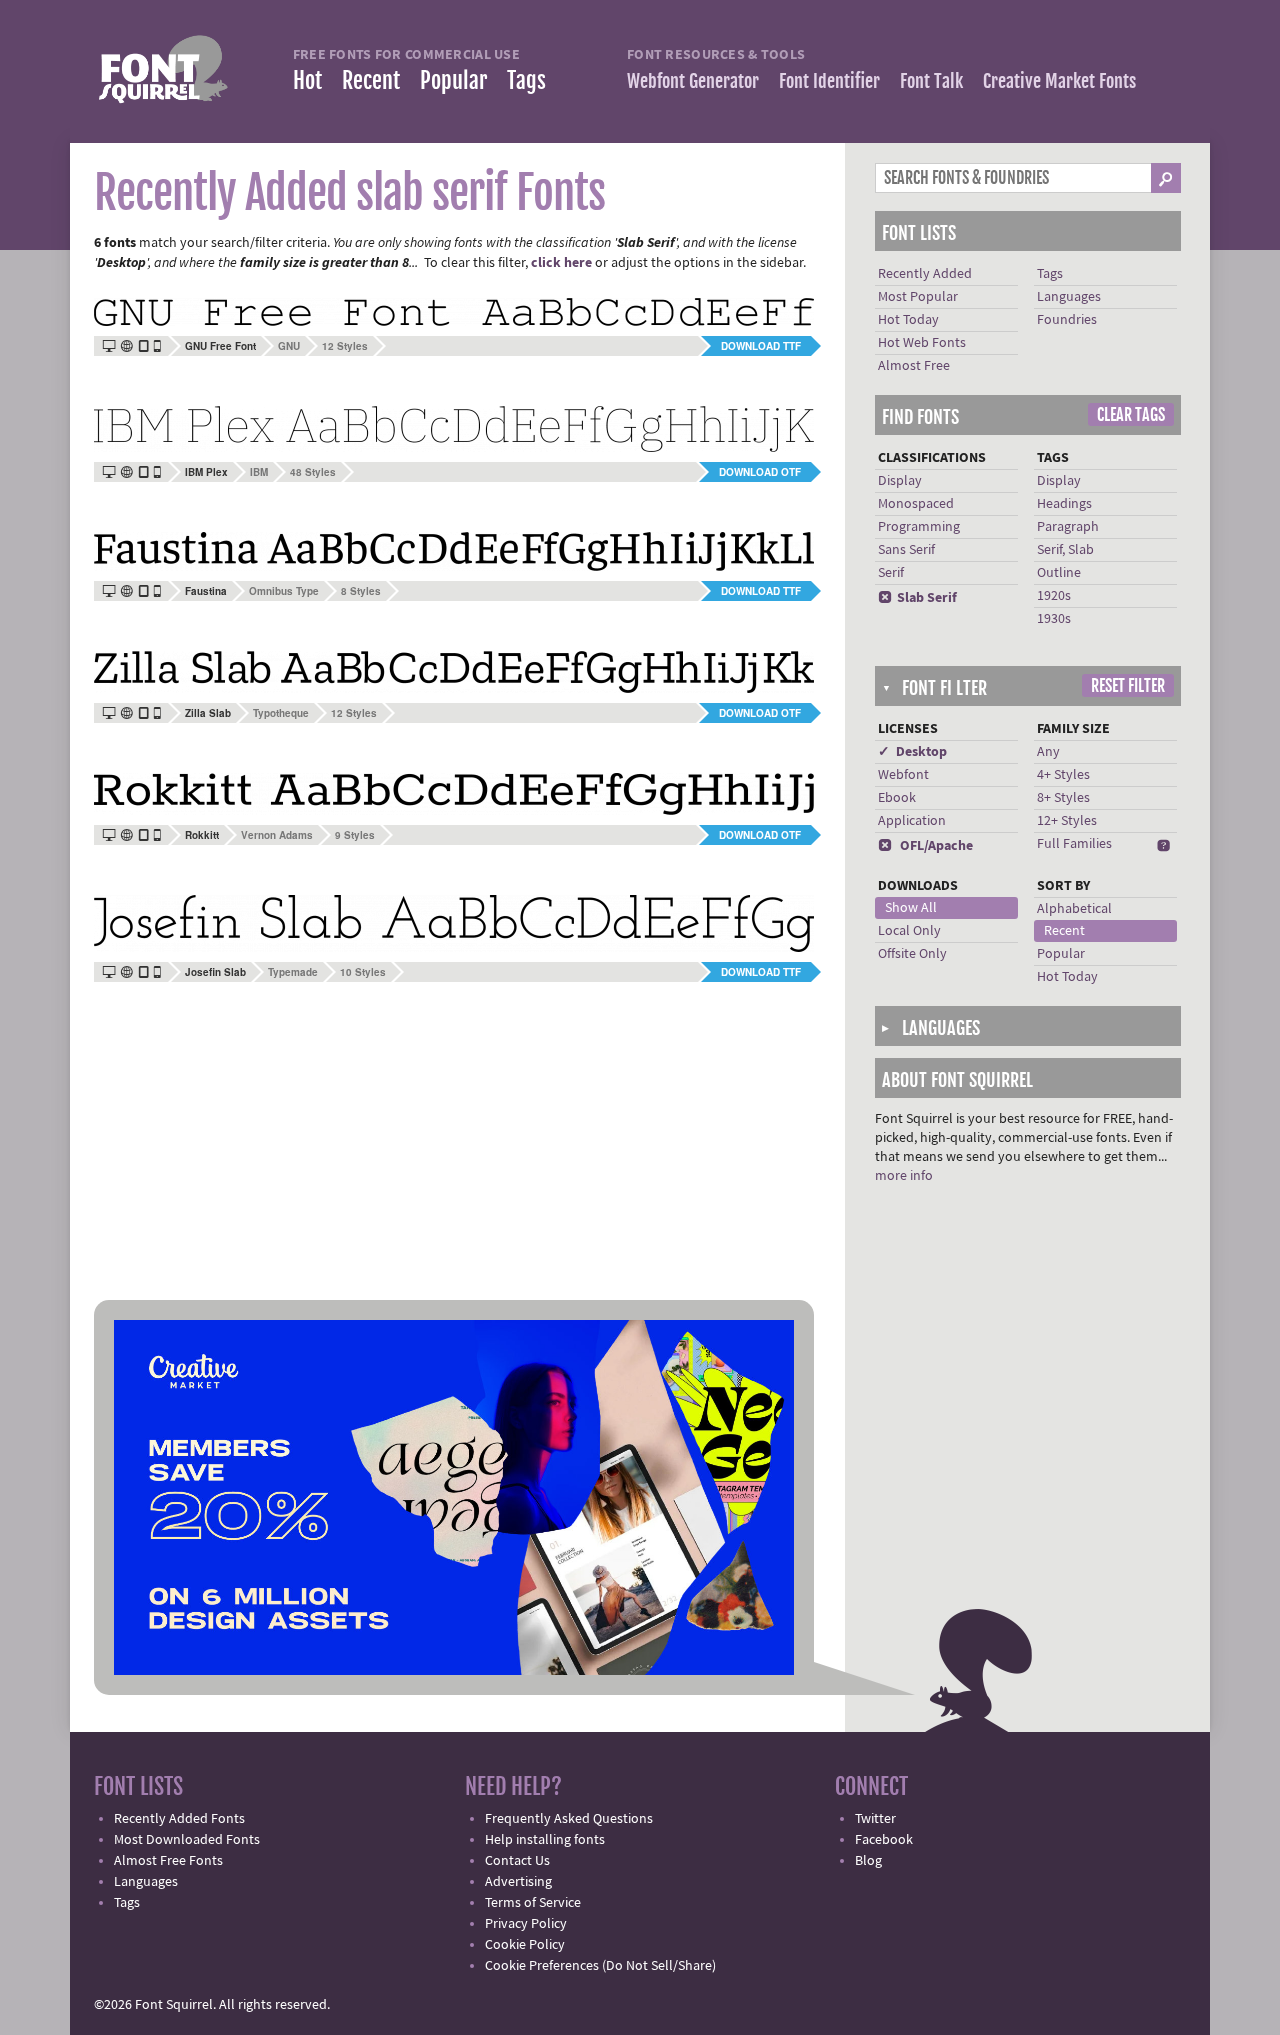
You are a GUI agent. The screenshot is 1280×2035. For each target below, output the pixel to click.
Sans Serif (906, 550)
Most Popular (918, 297)
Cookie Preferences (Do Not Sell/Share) (600, 1966)
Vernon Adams (277, 835)
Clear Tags (1131, 415)
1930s (1054, 619)
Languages (1069, 297)
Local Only (909, 931)
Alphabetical (1074, 909)
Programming (919, 527)
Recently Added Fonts (179, 1819)
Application (912, 821)
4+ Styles (1063, 775)
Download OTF (760, 472)
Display (900, 481)
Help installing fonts (545, 1840)
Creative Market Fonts (1059, 81)
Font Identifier (829, 81)
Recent (371, 80)
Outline (1059, 573)
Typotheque (281, 713)
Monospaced (916, 504)
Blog (868, 1861)
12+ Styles (1067, 821)
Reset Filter (1128, 686)
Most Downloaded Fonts (187, 1840)
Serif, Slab (1065, 550)
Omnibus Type (284, 591)
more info (904, 1176)
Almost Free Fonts (168, 1861)
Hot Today (908, 320)
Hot (307, 80)
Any (1048, 752)
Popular (453, 80)
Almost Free (914, 366)
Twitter (875, 1819)
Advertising (518, 1882)
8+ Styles (1063, 798)
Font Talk (931, 81)
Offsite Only (912, 954)
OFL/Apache (925, 846)
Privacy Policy (526, 1924)
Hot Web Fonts (922, 343)
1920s (1054, 596)
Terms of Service (533, 1903)
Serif (891, 573)
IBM (259, 472)
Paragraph (1068, 527)
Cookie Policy (525, 1945)
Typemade (293, 972)
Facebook (884, 1840)
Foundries (1067, 320)
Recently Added (925, 274)
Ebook (897, 798)
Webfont (903, 775)
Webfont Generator (693, 81)
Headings (1064, 504)
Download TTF (761, 346)
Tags (526, 80)
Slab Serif (917, 598)
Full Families (1074, 844)
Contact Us (517, 1861)
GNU (289, 346)
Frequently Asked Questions (569, 1819)
